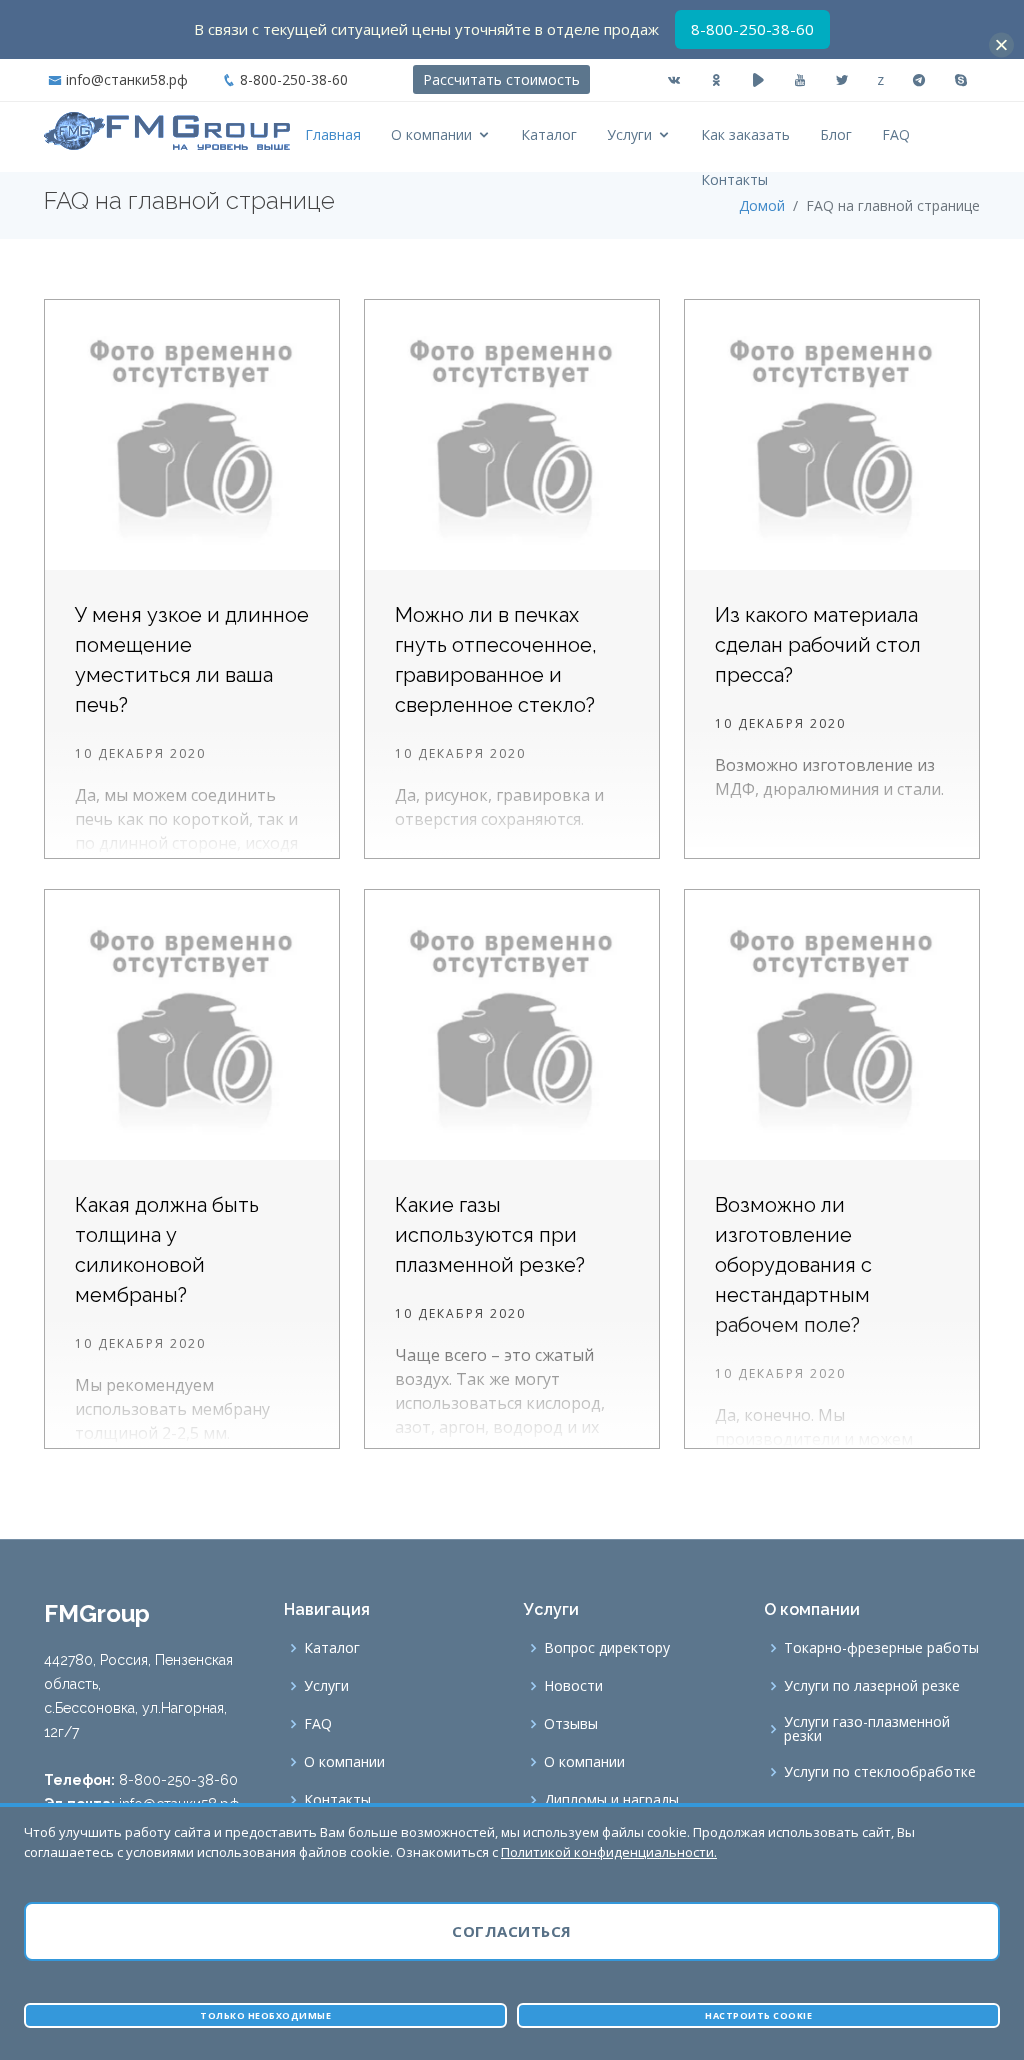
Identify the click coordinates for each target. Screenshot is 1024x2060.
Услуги (629, 134)
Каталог (549, 134)
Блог (836, 134)
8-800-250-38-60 (294, 79)
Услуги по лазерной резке (872, 1686)
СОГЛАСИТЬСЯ (512, 1931)
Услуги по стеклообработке (880, 1772)
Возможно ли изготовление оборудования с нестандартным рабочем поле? (793, 1265)
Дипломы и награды (611, 1800)
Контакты (734, 179)
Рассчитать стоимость (501, 79)
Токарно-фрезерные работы (881, 1648)
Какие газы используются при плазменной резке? (490, 1235)
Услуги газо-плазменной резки (867, 1729)
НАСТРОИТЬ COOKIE (758, 2015)
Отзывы (571, 1724)
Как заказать (745, 134)
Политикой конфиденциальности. (609, 1852)
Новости (573, 1686)
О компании (431, 134)
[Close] (1001, 45)
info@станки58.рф (127, 79)
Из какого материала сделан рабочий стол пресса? (818, 645)
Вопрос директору (607, 1648)
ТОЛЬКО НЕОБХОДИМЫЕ (265, 2015)
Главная (333, 134)
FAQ (896, 134)
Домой (762, 205)
